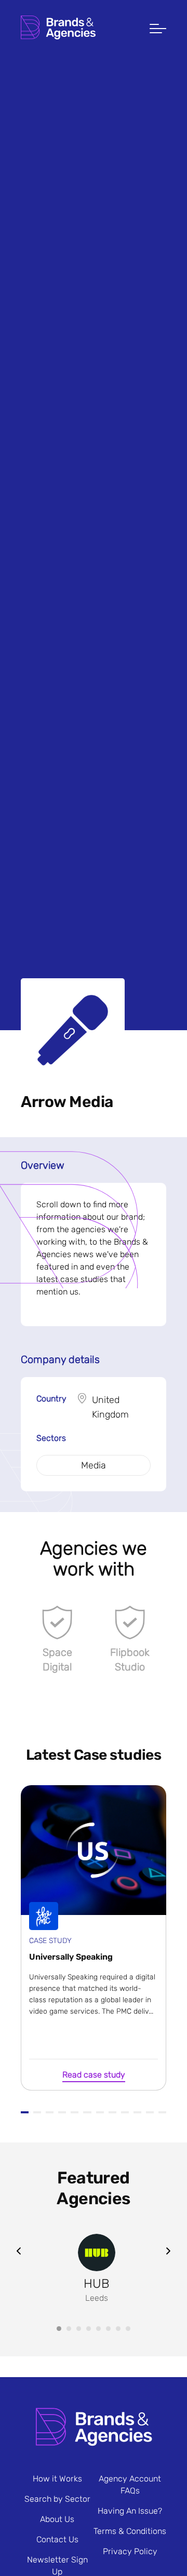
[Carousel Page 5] (98, 2329)
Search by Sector (57, 2499)
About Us (57, 2519)
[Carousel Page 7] (118, 2329)
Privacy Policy (130, 2551)
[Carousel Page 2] (69, 2329)
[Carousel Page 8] (128, 2329)
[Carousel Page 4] (89, 2329)
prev (19, 2251)
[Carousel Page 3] (79, 2329)
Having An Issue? (130, 2511)
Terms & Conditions (130, 2531)
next (168, 2251)
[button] (158, 30)
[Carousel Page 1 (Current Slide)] (59, 2329)
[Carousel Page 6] (108, 2329)
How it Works (57, 2479)
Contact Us (57, 2539)
